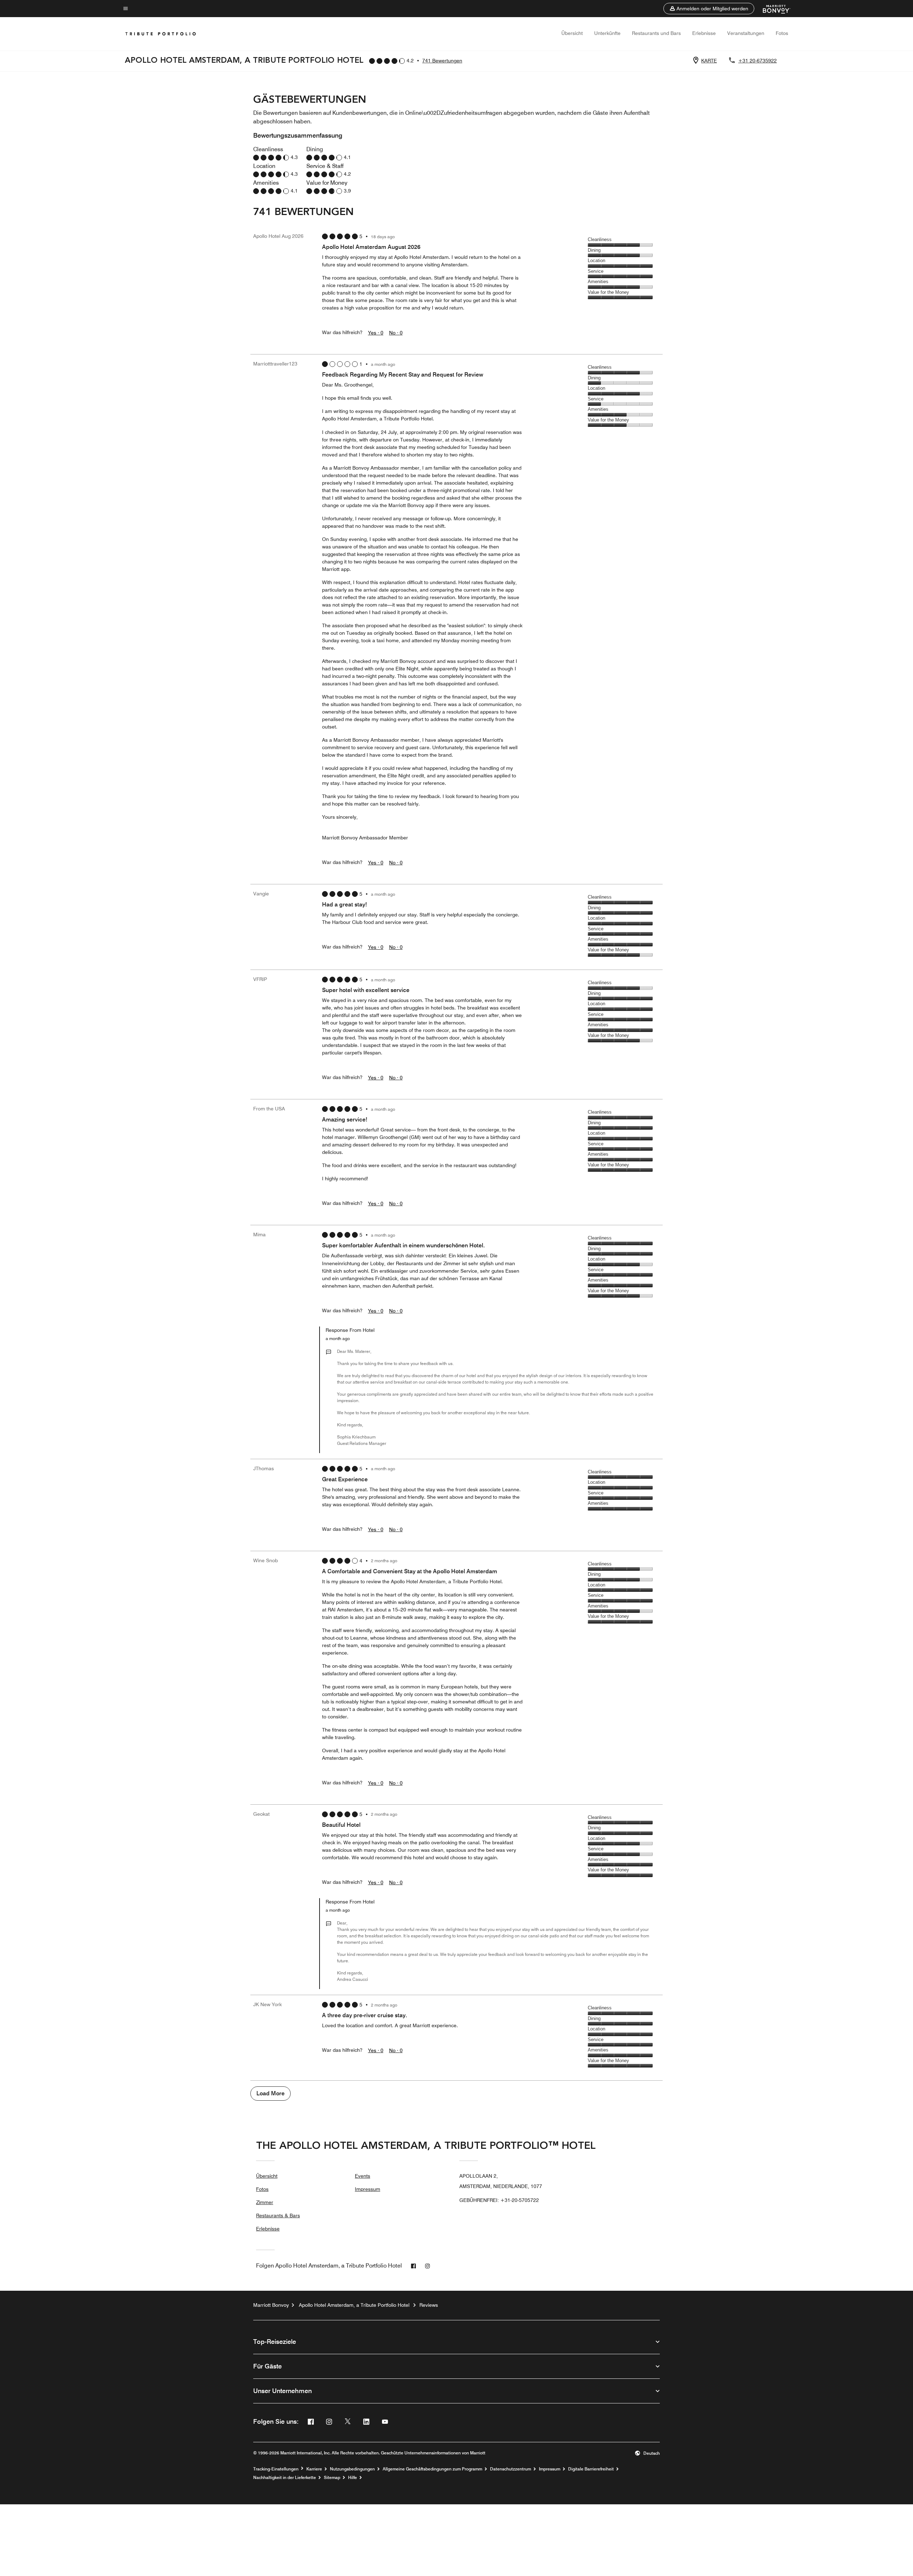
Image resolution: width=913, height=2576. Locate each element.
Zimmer (265, 2202)
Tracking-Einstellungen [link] (276, 2469)
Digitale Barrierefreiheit (591, 2469)
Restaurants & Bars (278, 2215)
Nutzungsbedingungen (352, 2469)
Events (363, 2176)
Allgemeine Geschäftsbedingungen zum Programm (432, 2469)
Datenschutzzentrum (511, 2469)
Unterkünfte (607, 33)
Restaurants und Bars (656, 33)
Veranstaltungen (746, 33)
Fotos (782, 33)
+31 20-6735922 (758, 61)
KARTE (709, 61)
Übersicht (572, 33)
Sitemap (332, 2478)
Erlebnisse (704, 33)
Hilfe (353, 2478)
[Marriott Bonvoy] (772, 9)
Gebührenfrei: (499, 2200)
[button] (709, 9)
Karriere (314, 2469)
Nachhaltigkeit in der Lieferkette (285, 2478)
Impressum (368, 2189)
